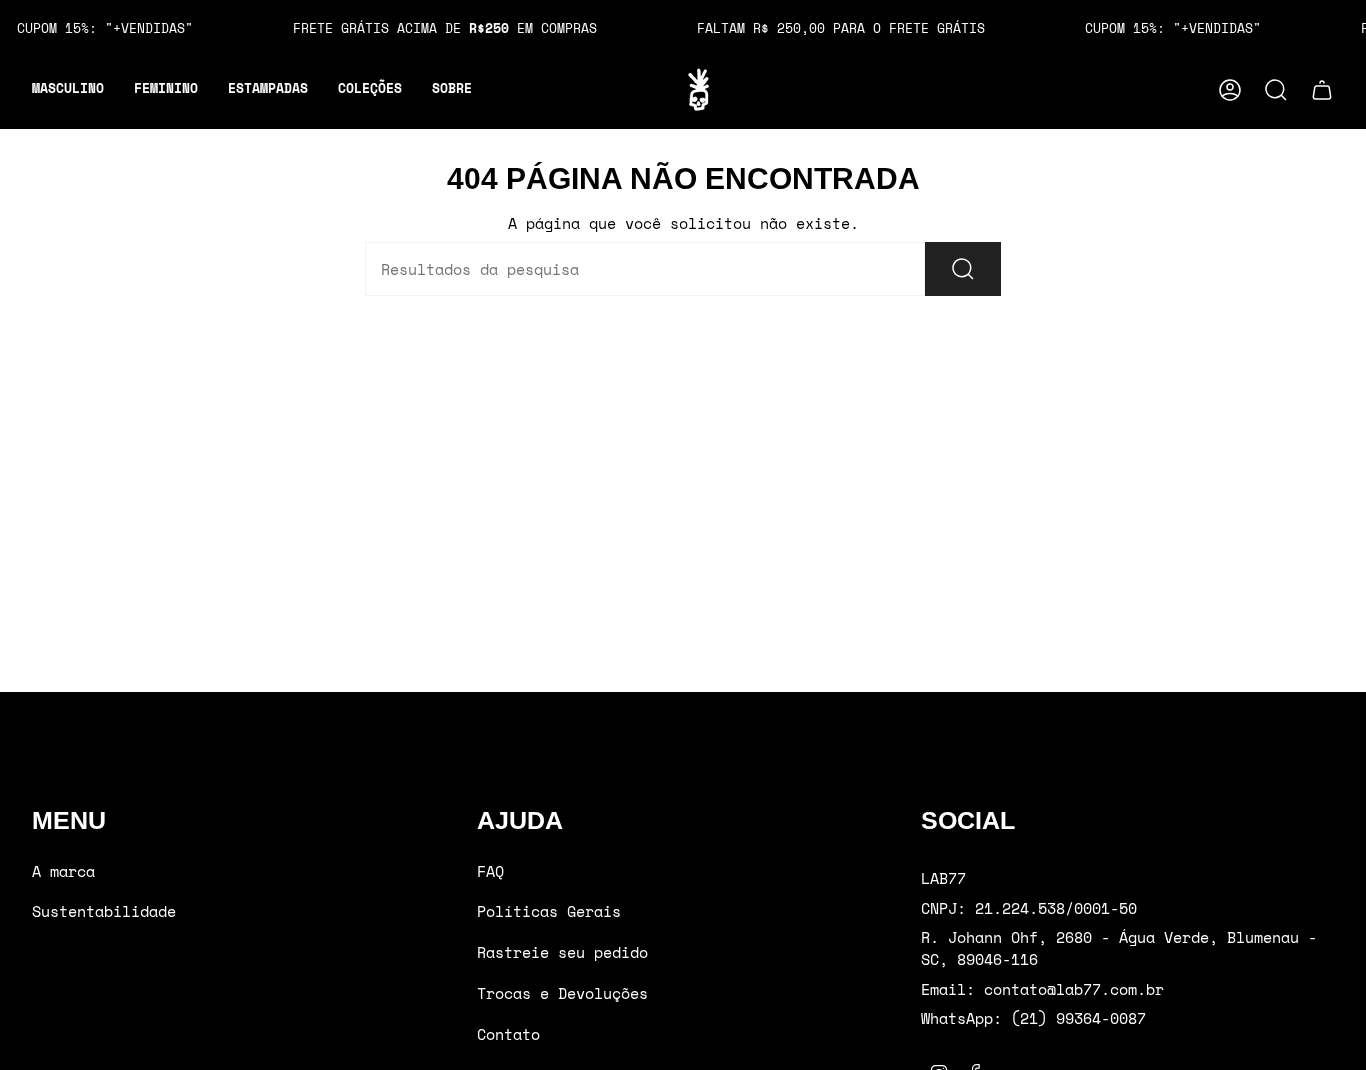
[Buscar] (963, 269)
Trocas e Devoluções (562, 993)
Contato (508, 1034)
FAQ (490, 871)
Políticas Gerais (549, 911)
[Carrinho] (1322, 90)
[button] (68, 90)
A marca (63, 871)
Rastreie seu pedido (562, 952)
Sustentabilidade (104, 911)
